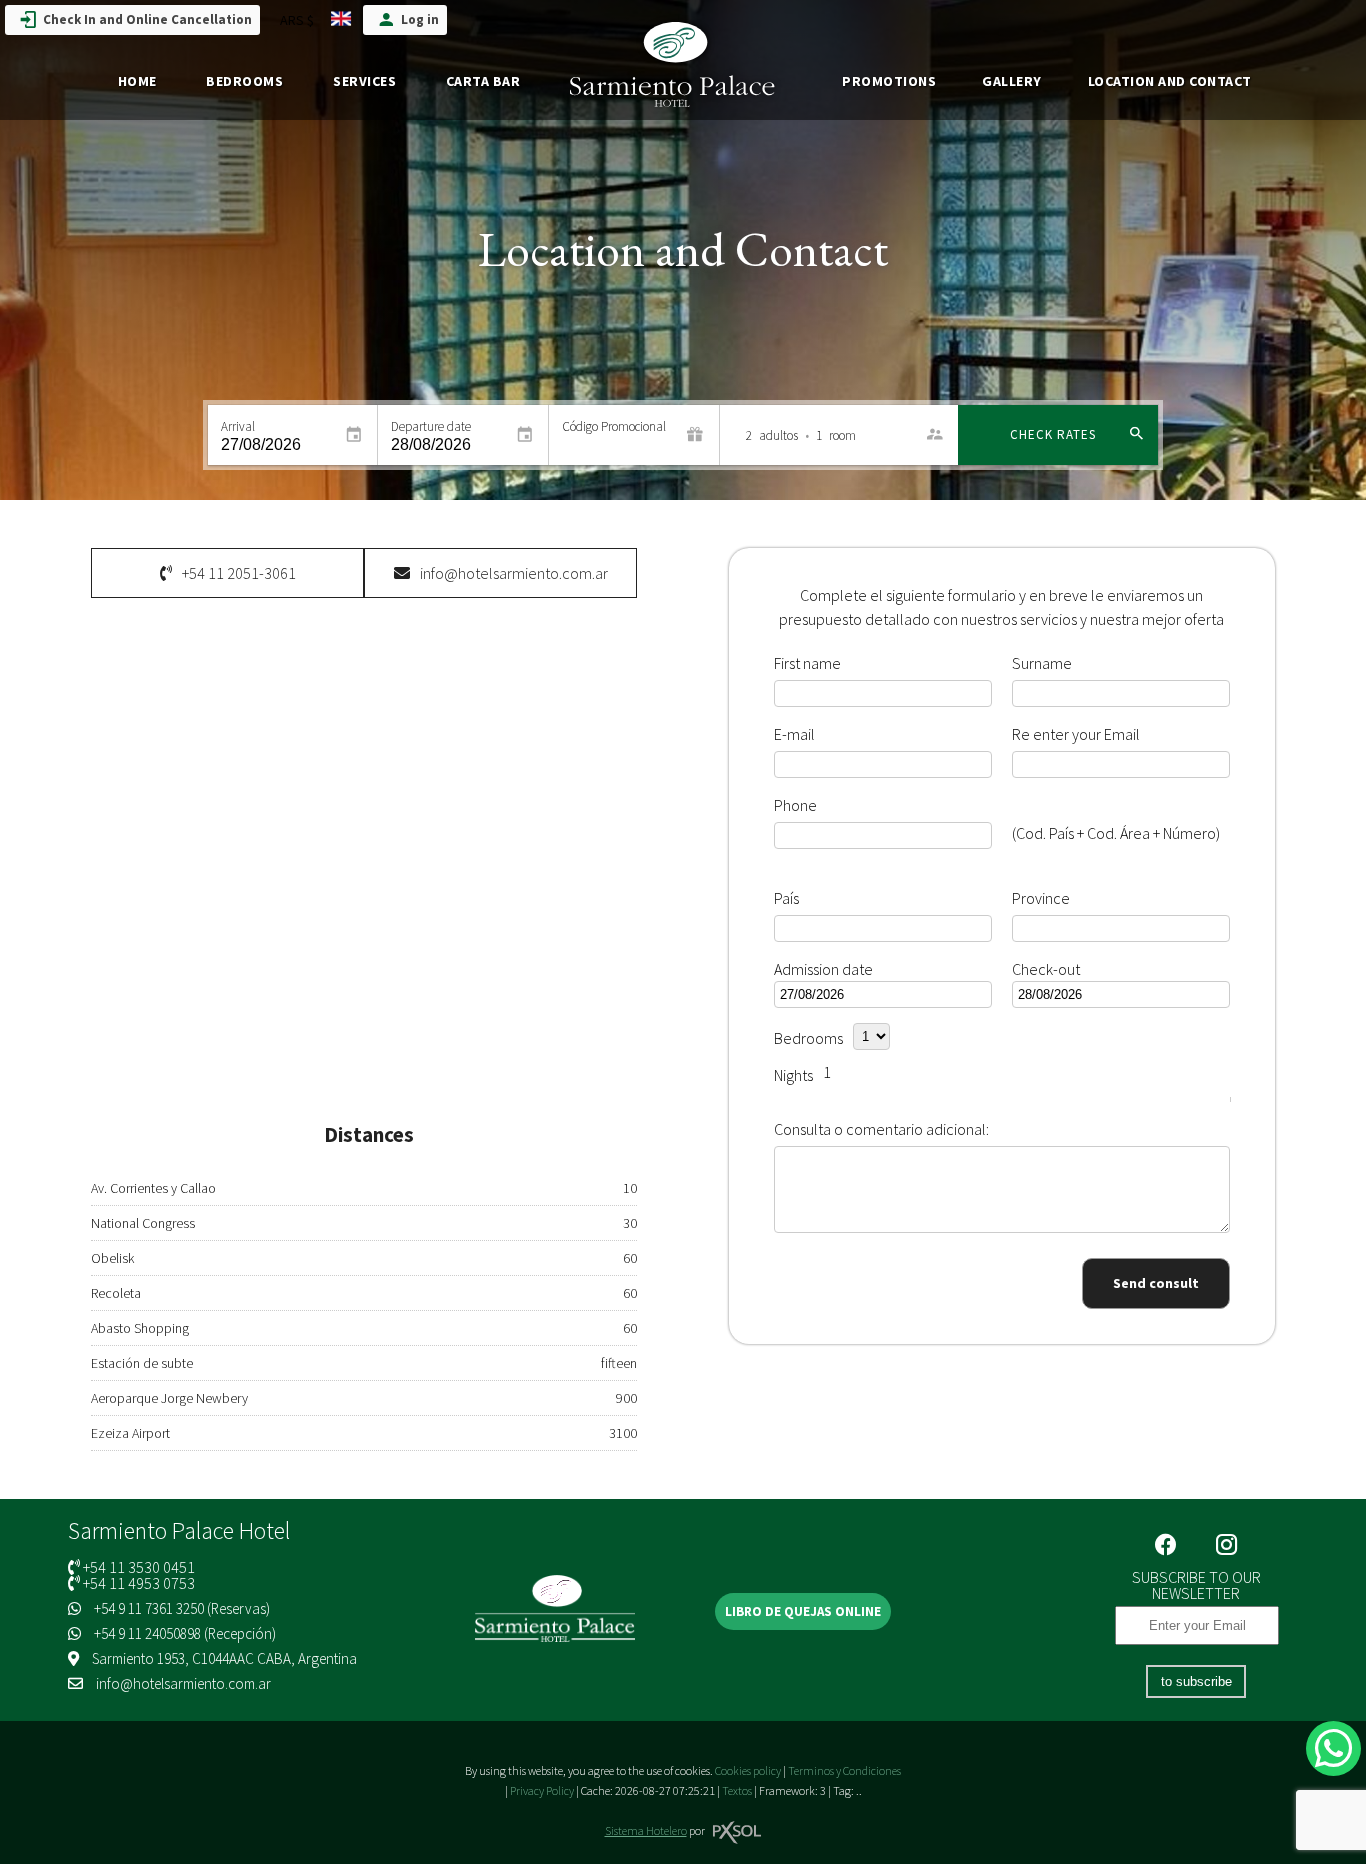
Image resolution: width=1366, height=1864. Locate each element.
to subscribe (1196, 1681)
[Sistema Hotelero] (737, 1832)
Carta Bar (483, 81)
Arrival (238, 426)
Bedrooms (244, 81)
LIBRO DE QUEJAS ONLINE (803, 1611)
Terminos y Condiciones (844, 1770)
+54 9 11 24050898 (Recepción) (183, 1633)
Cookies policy (748, 1770)
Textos (737, 1790)
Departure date (431, 426)
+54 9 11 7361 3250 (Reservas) (180, 1608)
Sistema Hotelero (646, 1830)
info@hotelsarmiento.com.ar (183, 1683)
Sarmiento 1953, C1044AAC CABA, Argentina (223, 1658)
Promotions (889, 81)
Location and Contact (1170, 81)
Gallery (1012, 81)
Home (137, 81)
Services (364, 81)
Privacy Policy (542, 1790)
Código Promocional (614, 426)
